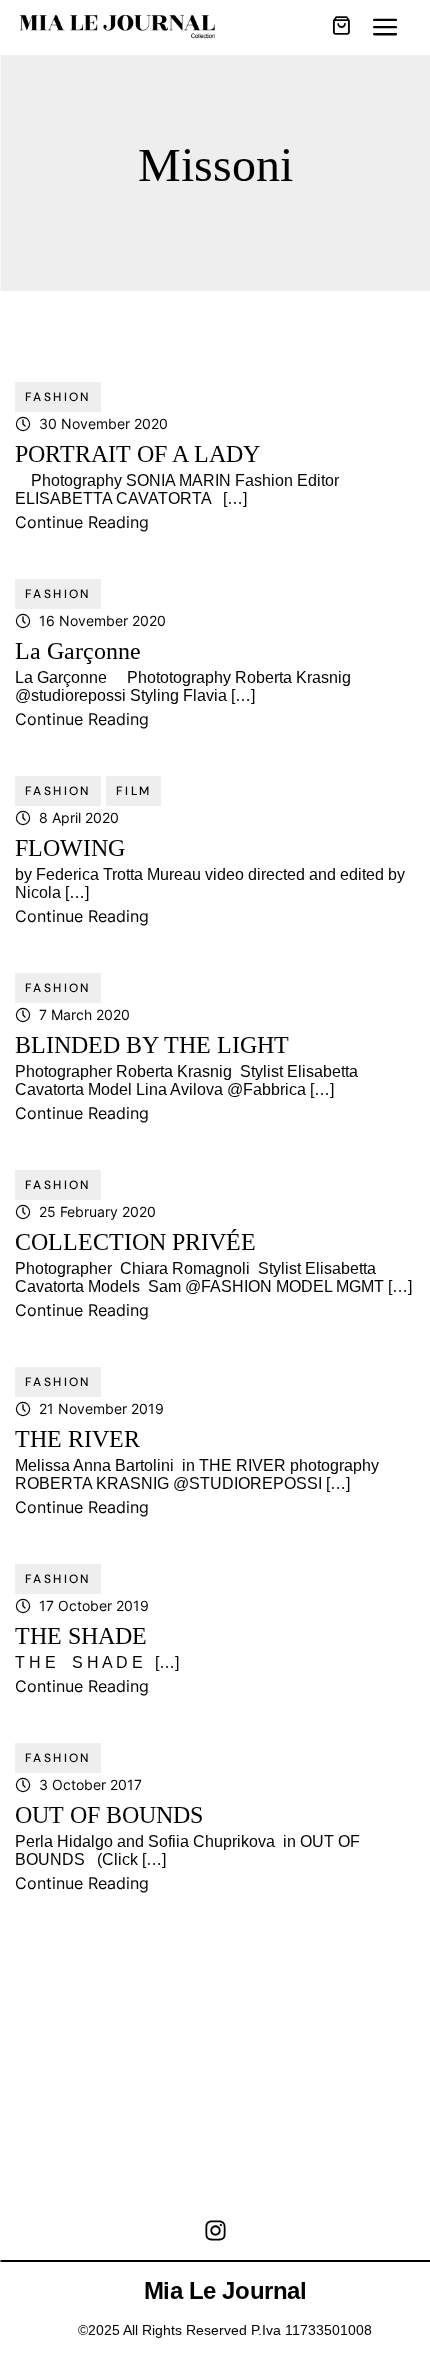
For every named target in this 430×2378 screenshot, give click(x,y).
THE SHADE (81, 1636)
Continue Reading (82, 522)
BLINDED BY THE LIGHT (152, 1045)
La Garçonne (78, 651)
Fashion (58, 397)
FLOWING (70, 848)
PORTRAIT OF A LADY (137, 454)
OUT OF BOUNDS (109, 1815)
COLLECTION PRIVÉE (135, 1242)
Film (134, 791)
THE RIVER (77, 1439)
